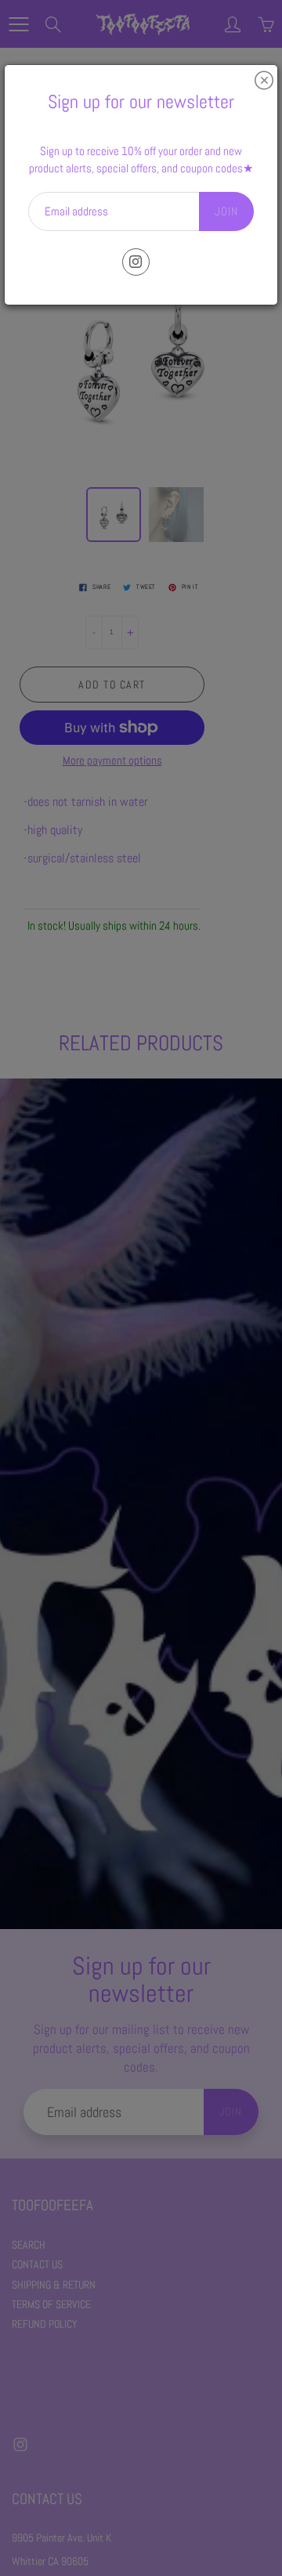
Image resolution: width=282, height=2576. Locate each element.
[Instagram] (136, 262)
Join (226, 211)
